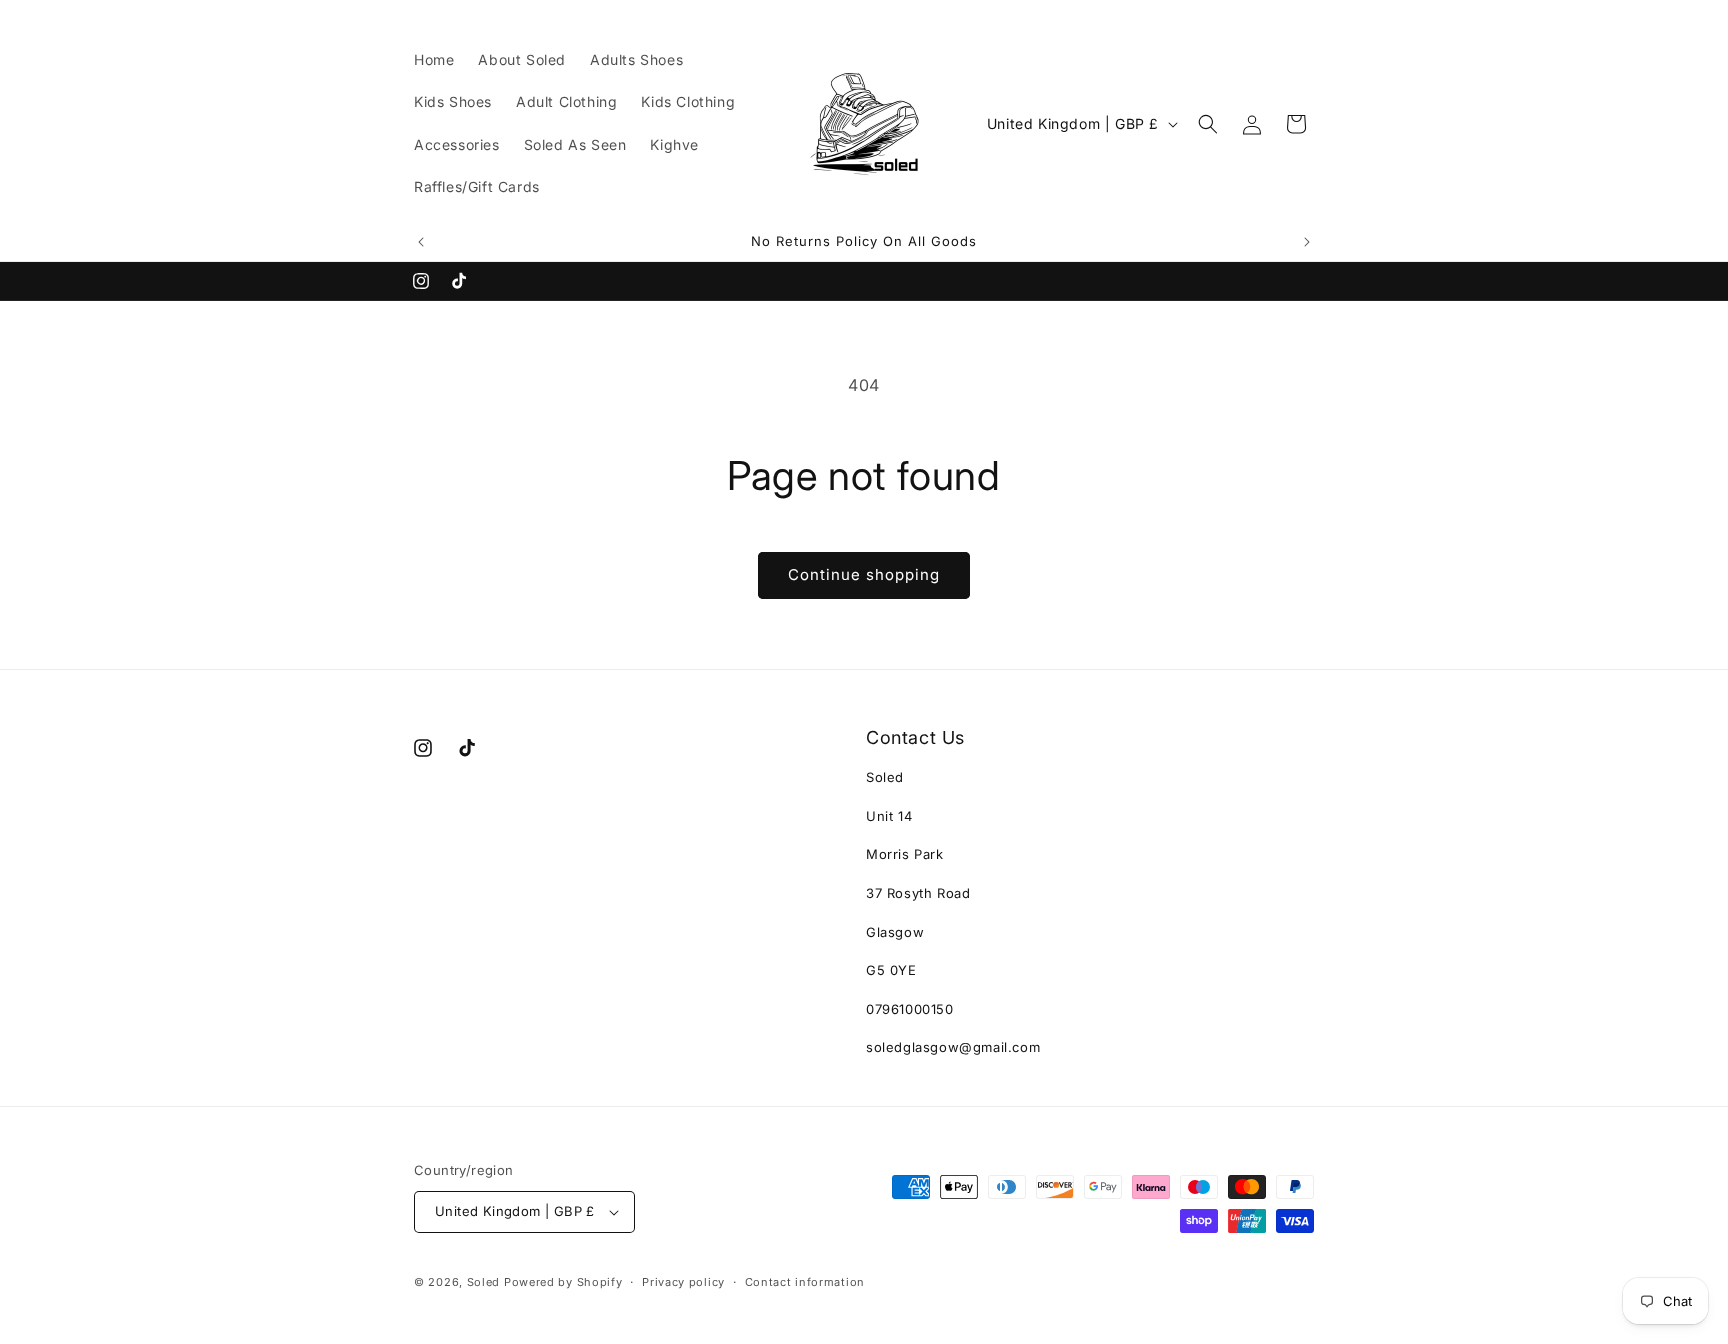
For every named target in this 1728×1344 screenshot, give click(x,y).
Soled (484, 1282)
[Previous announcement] (421, 242)
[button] (1208, 124)
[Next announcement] (1307, 242)
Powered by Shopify (563, 1282)
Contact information (805, 1282)
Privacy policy (683, 1282)
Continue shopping (864, 574)
